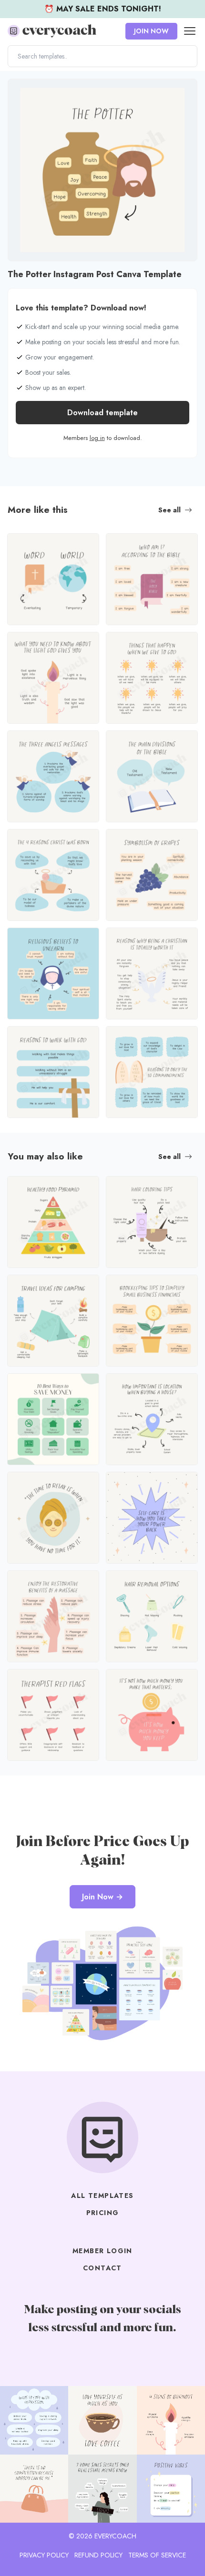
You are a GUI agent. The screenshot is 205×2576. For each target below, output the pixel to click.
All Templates (102, 2196)
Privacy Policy (44, 2555)
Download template (102, 413)
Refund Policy (98, 2555)
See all (169, 510)
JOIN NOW (151, 31)
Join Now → (102, 1897)
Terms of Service (157, 2555)
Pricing (103, 2213)
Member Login (102, 2251)
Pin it (18, 91)
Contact (102, 2268)
